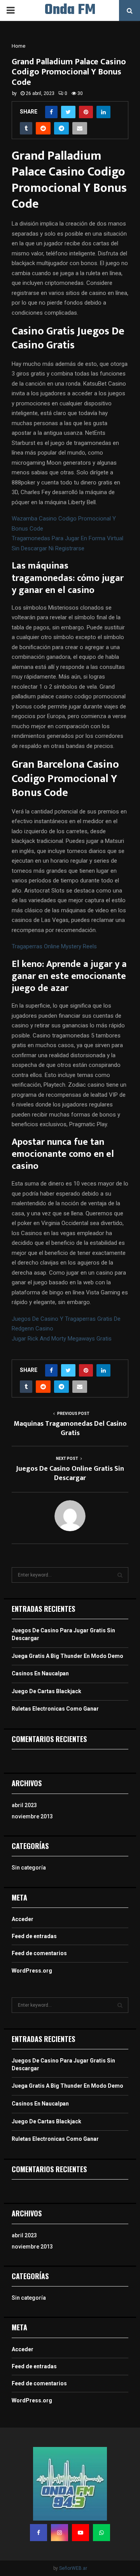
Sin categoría (29, 1868)
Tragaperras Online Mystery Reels (54, 946)
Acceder (23, 1919)
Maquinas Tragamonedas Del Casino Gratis (70, 1428)
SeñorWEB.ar (73, 2568)
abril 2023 (24, 1805)
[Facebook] (38, 2533)
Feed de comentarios (39, 1953)
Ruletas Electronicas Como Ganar (55, 1709)
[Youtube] (80, 2533)
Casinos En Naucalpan (40, 1673)
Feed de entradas (34, 1936)
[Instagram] (59, 2533)
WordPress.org (32, 1971)
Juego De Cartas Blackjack (46, 1691)
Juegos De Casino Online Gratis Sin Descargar (70, 1473)
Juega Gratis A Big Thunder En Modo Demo (67, 1656)
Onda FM (70, 10)
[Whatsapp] (101, 2533)
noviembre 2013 (32, 1816)
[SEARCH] (120, 1575)
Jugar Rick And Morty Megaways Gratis (62, 1339)
